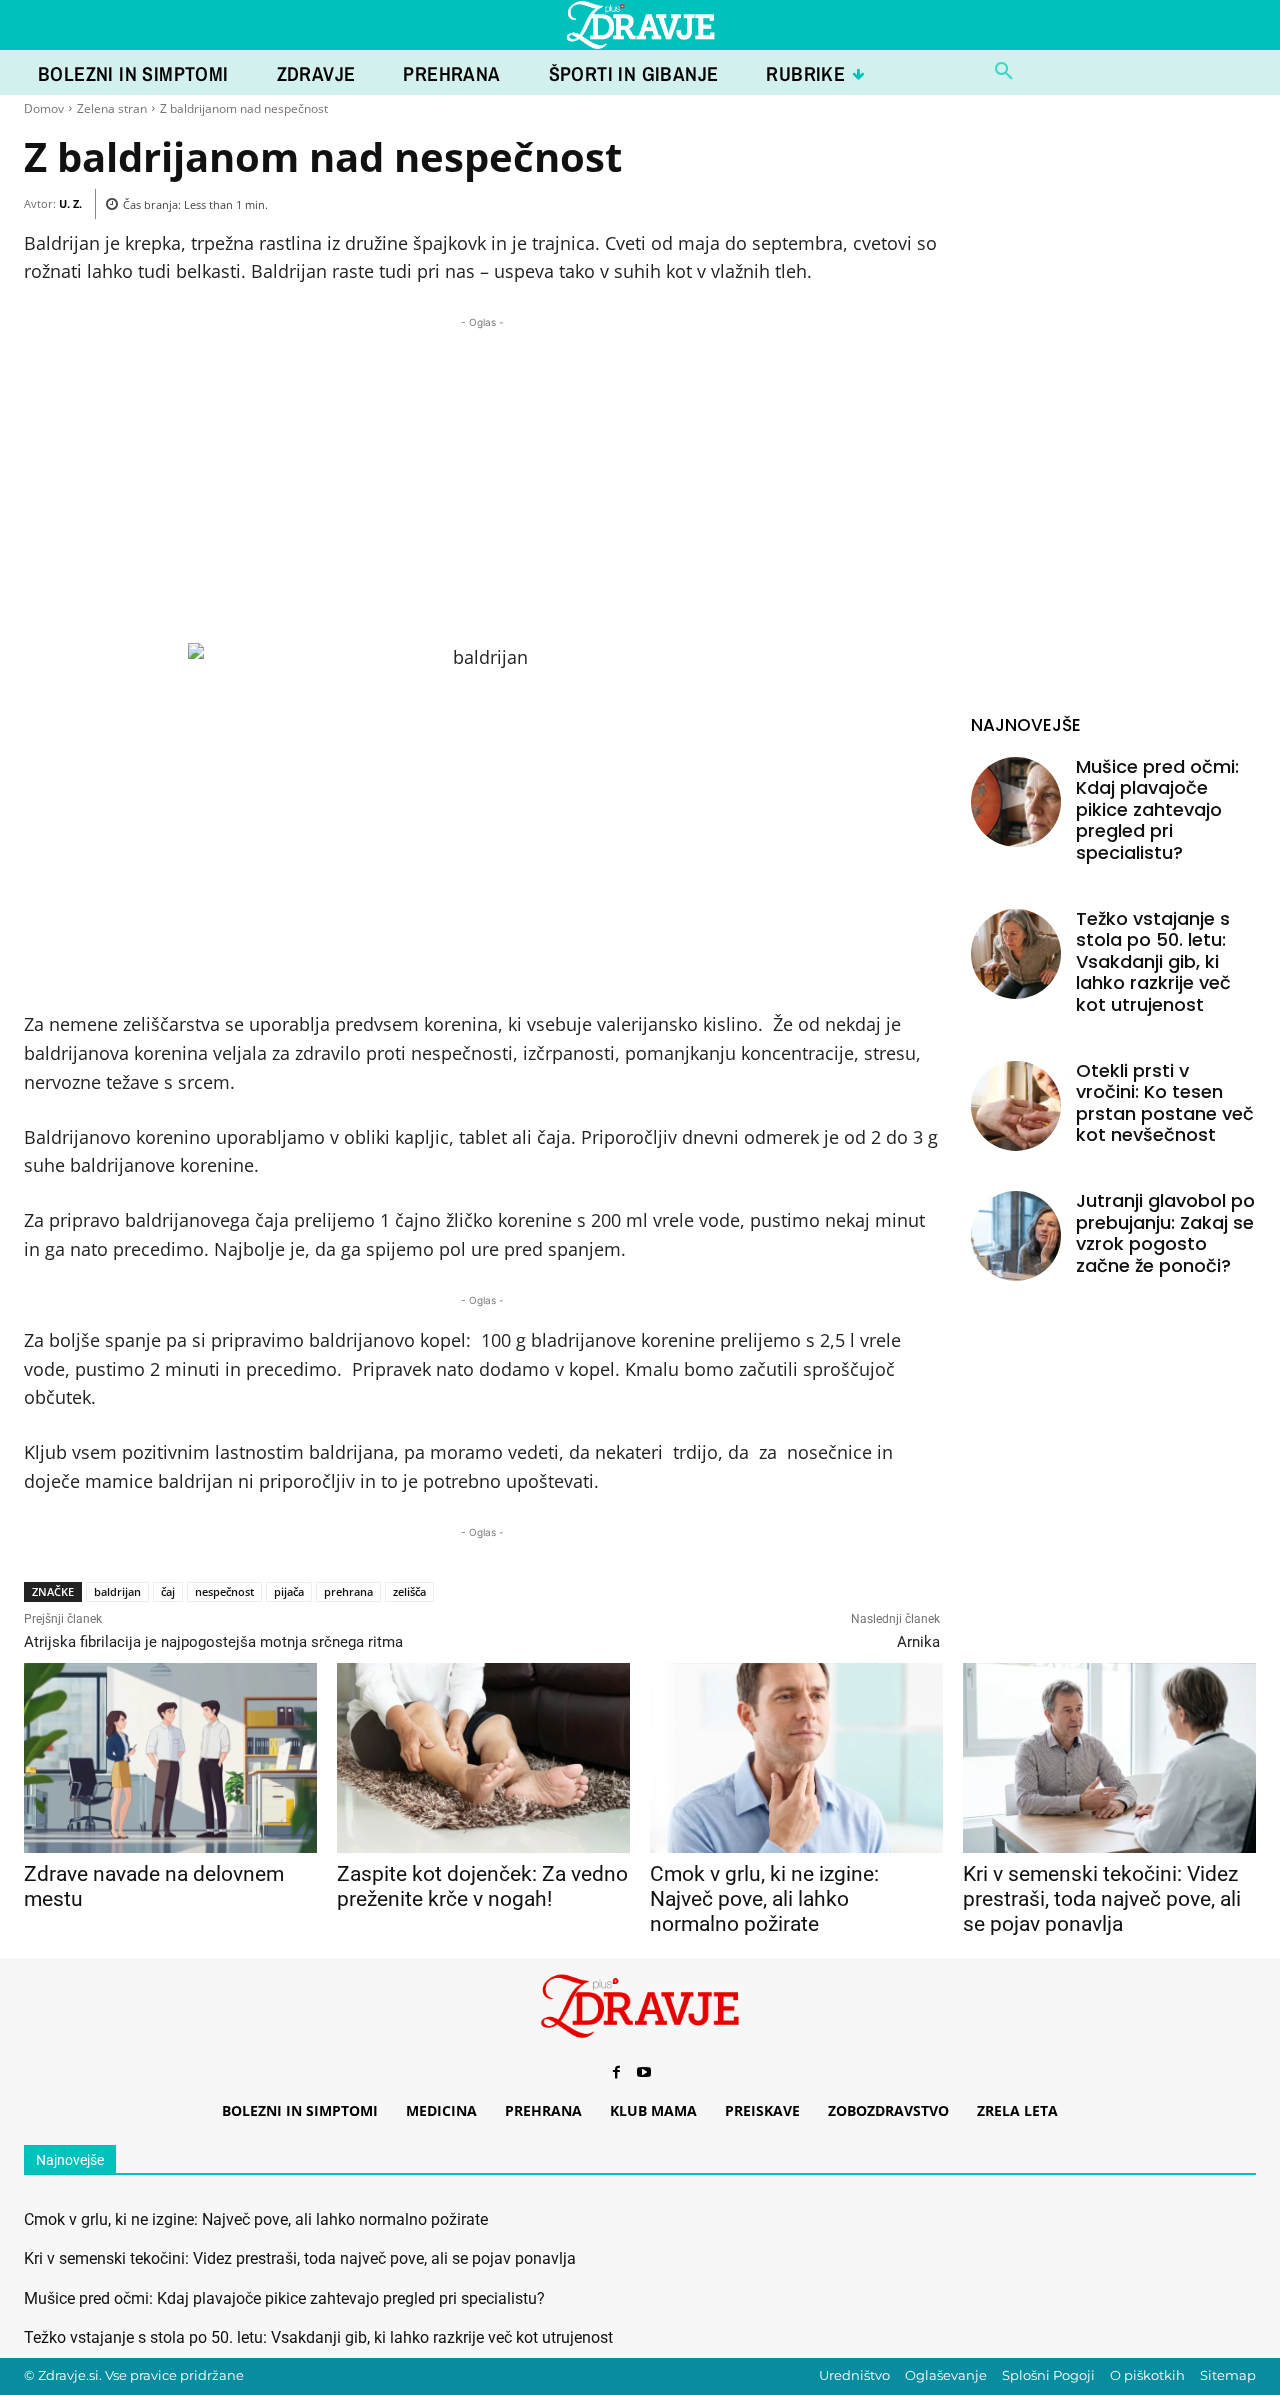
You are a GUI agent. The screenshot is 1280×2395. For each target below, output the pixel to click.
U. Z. (70, 203)
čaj (168, 1591)
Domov (44, 108)
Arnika (918, 1642)
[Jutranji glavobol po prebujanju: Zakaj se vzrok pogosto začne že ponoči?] (1016, 1236)
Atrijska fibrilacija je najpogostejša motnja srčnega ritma (213, 1642)
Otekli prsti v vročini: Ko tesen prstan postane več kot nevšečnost (1165, 1103)
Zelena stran (112, 108)
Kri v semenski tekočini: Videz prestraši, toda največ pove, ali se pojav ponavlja (1102, 1899)
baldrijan (117, 1591)
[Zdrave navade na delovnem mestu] (170, 1758)
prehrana (348, 1591)
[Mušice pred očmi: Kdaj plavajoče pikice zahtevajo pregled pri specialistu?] (1016, 802)
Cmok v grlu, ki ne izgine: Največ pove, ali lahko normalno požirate (764, 1899)
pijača (289, 1591)
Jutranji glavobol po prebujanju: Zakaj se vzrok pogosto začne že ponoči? (1165, 1233)
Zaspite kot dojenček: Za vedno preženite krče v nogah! (482, 1886)
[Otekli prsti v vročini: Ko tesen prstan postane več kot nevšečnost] (1016, 1106)
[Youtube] (644, 2073)
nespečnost (224, 1591)
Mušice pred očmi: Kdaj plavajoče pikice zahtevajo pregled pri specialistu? (1157, 809)
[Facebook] (616, 2073)
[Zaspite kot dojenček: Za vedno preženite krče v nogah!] (483, 1758)
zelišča (409, 1591)
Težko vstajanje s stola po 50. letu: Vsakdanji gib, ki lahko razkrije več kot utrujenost (1153, 961)
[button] (1004, 72)
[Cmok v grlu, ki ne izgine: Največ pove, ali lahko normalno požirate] (796, 1758)
